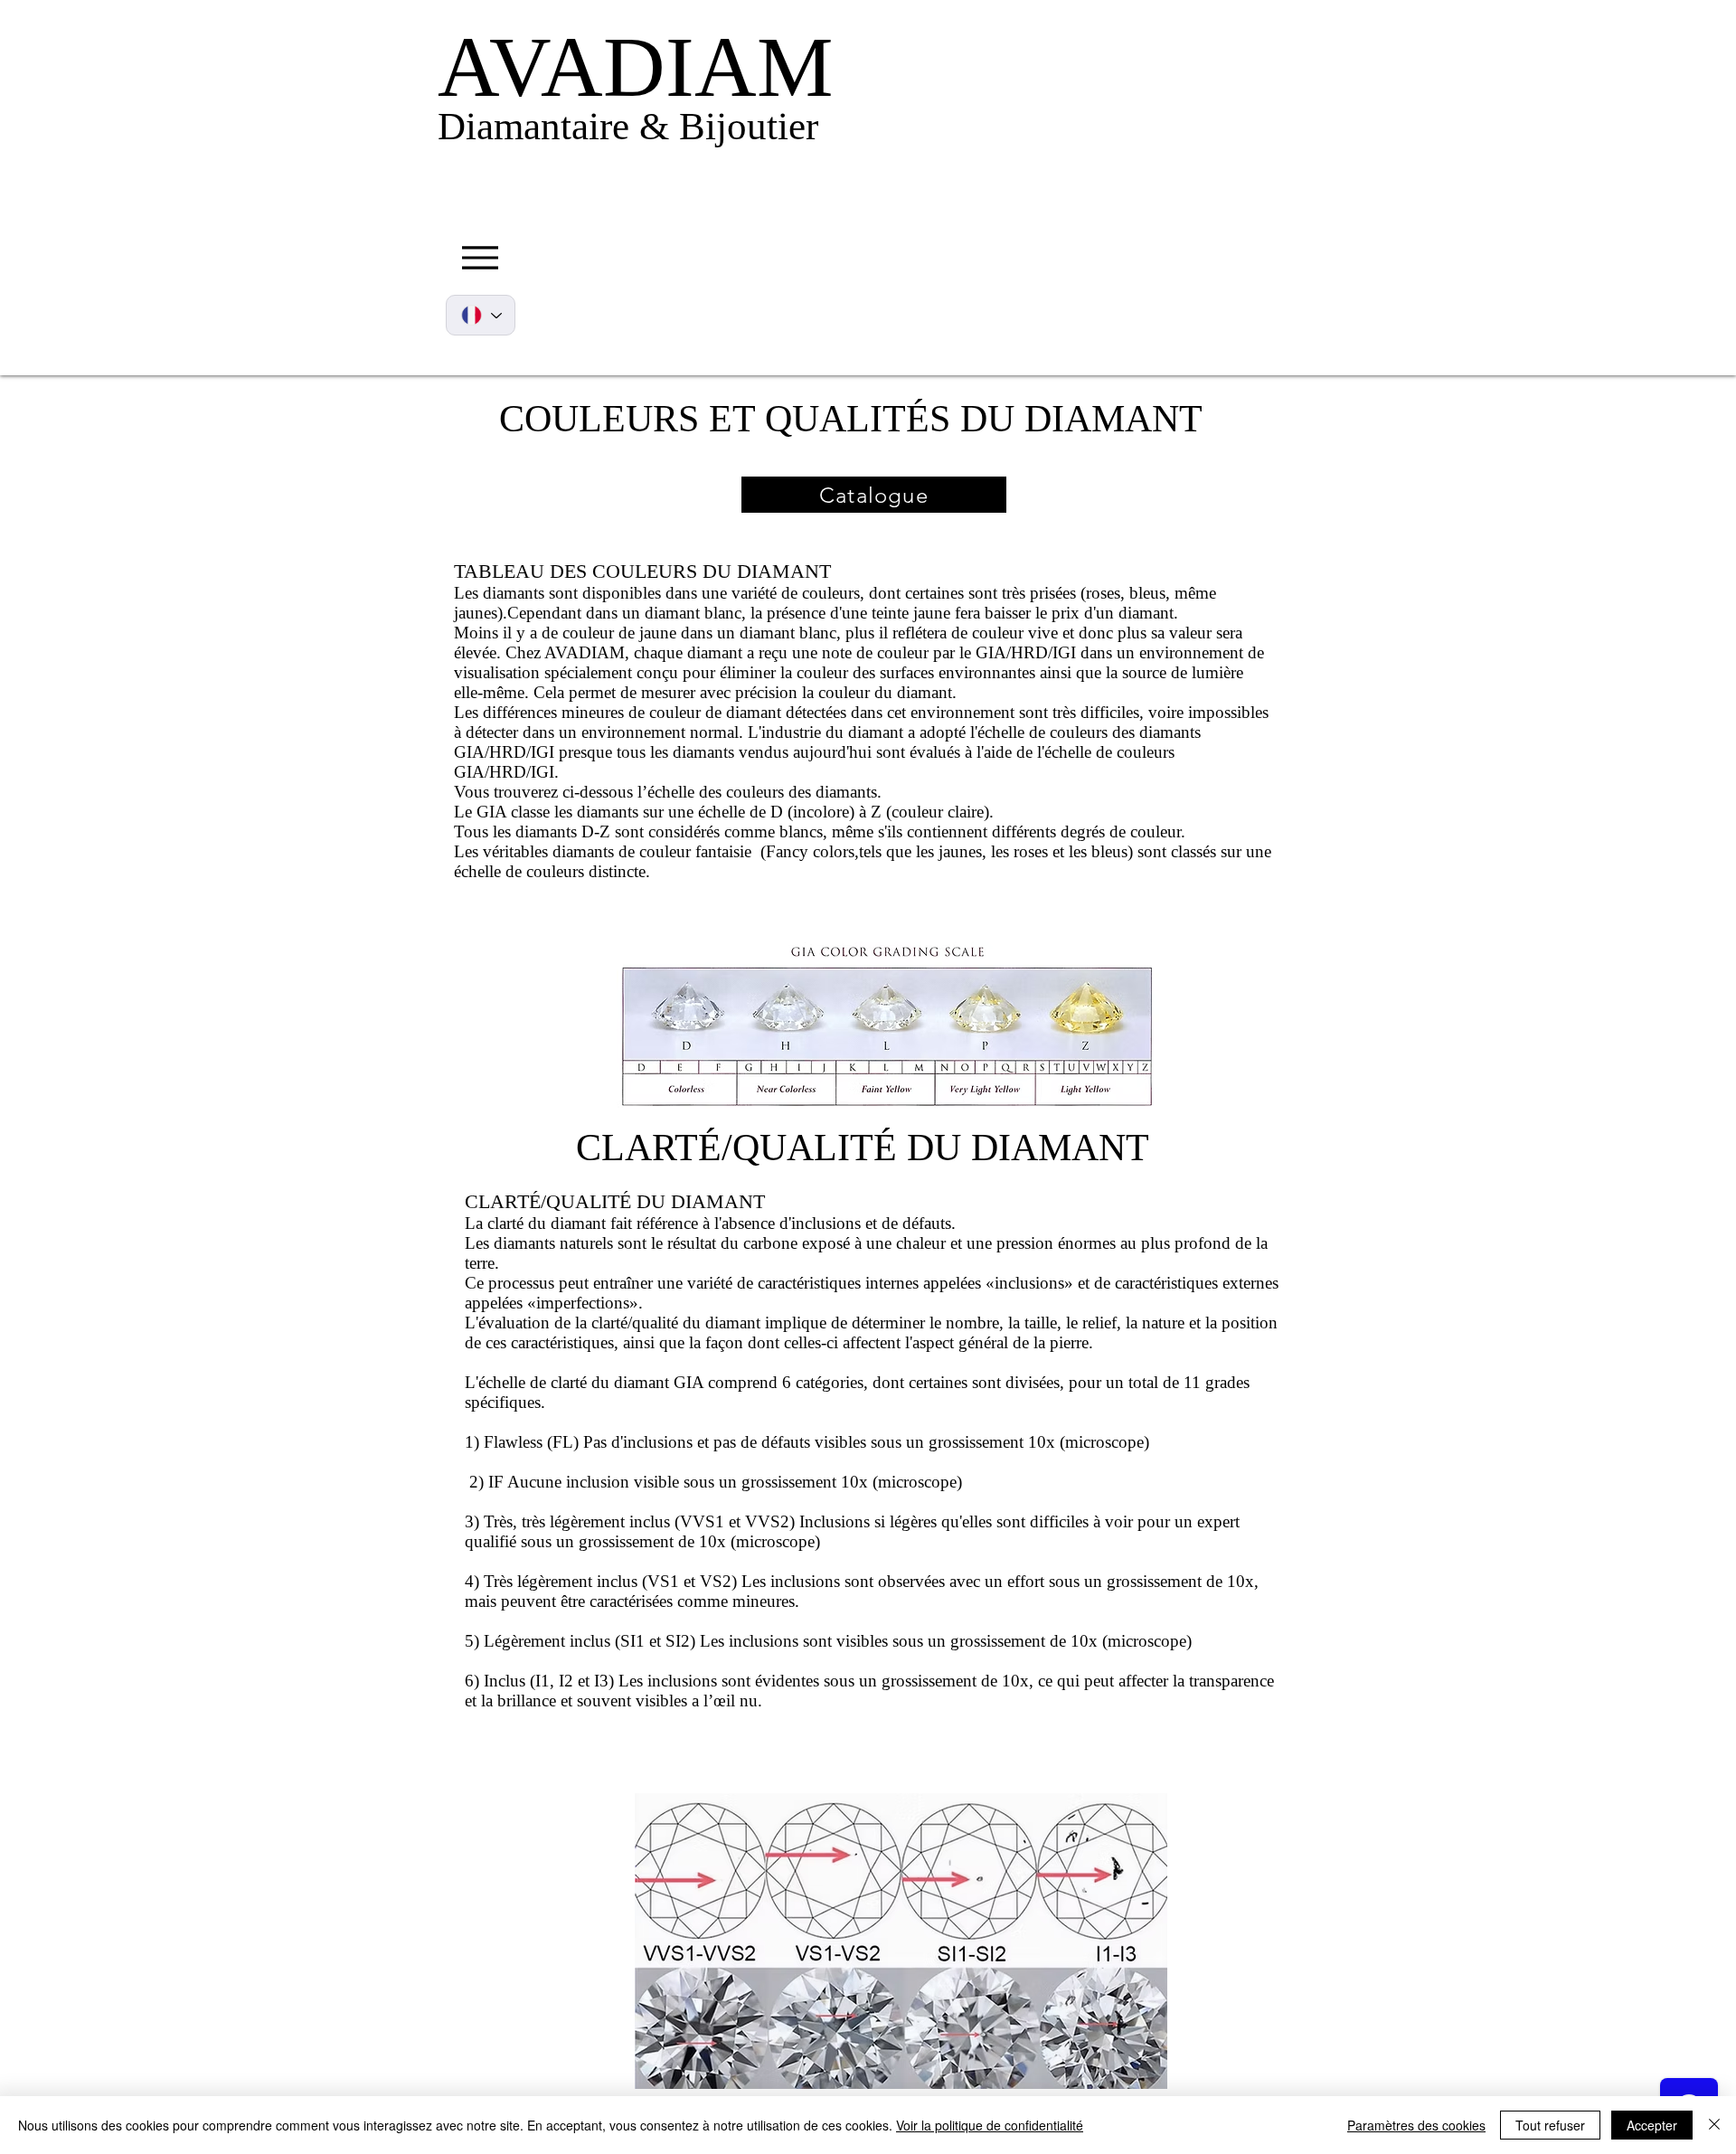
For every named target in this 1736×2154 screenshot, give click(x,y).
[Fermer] (1714, 2125)
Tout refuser (1550, 2125)
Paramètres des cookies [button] (1416, 2125)
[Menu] (480, 257)
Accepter (1652, 2125)
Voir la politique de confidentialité (990, 2125)
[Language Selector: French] (481, 315)
